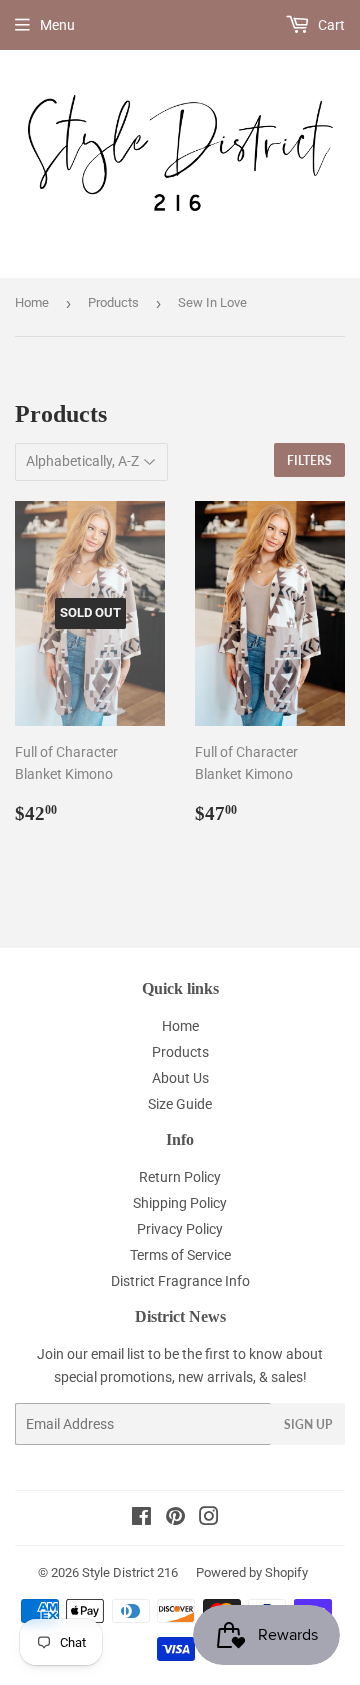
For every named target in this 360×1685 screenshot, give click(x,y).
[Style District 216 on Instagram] (209, 1519)
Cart (330, 25)
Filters (309, 460)
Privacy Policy (180, 1229)
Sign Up (308, 1424)
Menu (57, 25)
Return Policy (180, 1177)
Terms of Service (180, 1255)
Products (113, 302)
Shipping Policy (180, 1203)
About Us (180, 1078)
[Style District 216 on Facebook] (141, 1519)
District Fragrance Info (180, 1281)
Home (32, 302)
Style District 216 (130, 1572)
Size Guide (180, 1104)
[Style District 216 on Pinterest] (175, 1519)
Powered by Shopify (252, 1572)
